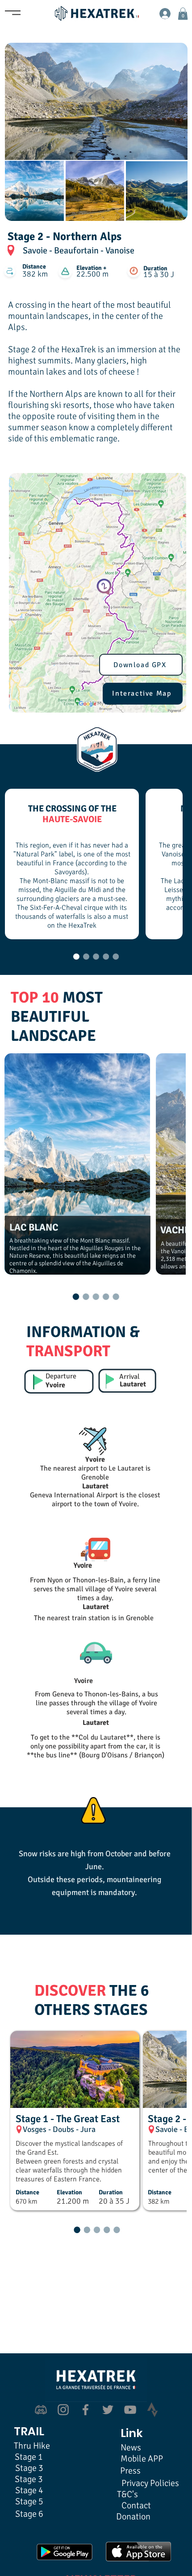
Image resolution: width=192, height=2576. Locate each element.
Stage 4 (29, 2490)
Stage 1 (29, 2457)
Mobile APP (142, 2459)
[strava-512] (152, 2410)
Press (130, 2471)
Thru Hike (32, 2446)
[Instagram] (63, 2410)
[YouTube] (130, 2410)
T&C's (127, 2494)
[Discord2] (41, 2410)
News (131, 2448)
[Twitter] (108, 2410)
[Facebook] (86, 2410)
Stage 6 (29, 2514)
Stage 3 (29, 2479)
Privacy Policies (150, 2483)
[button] (183, 14)
